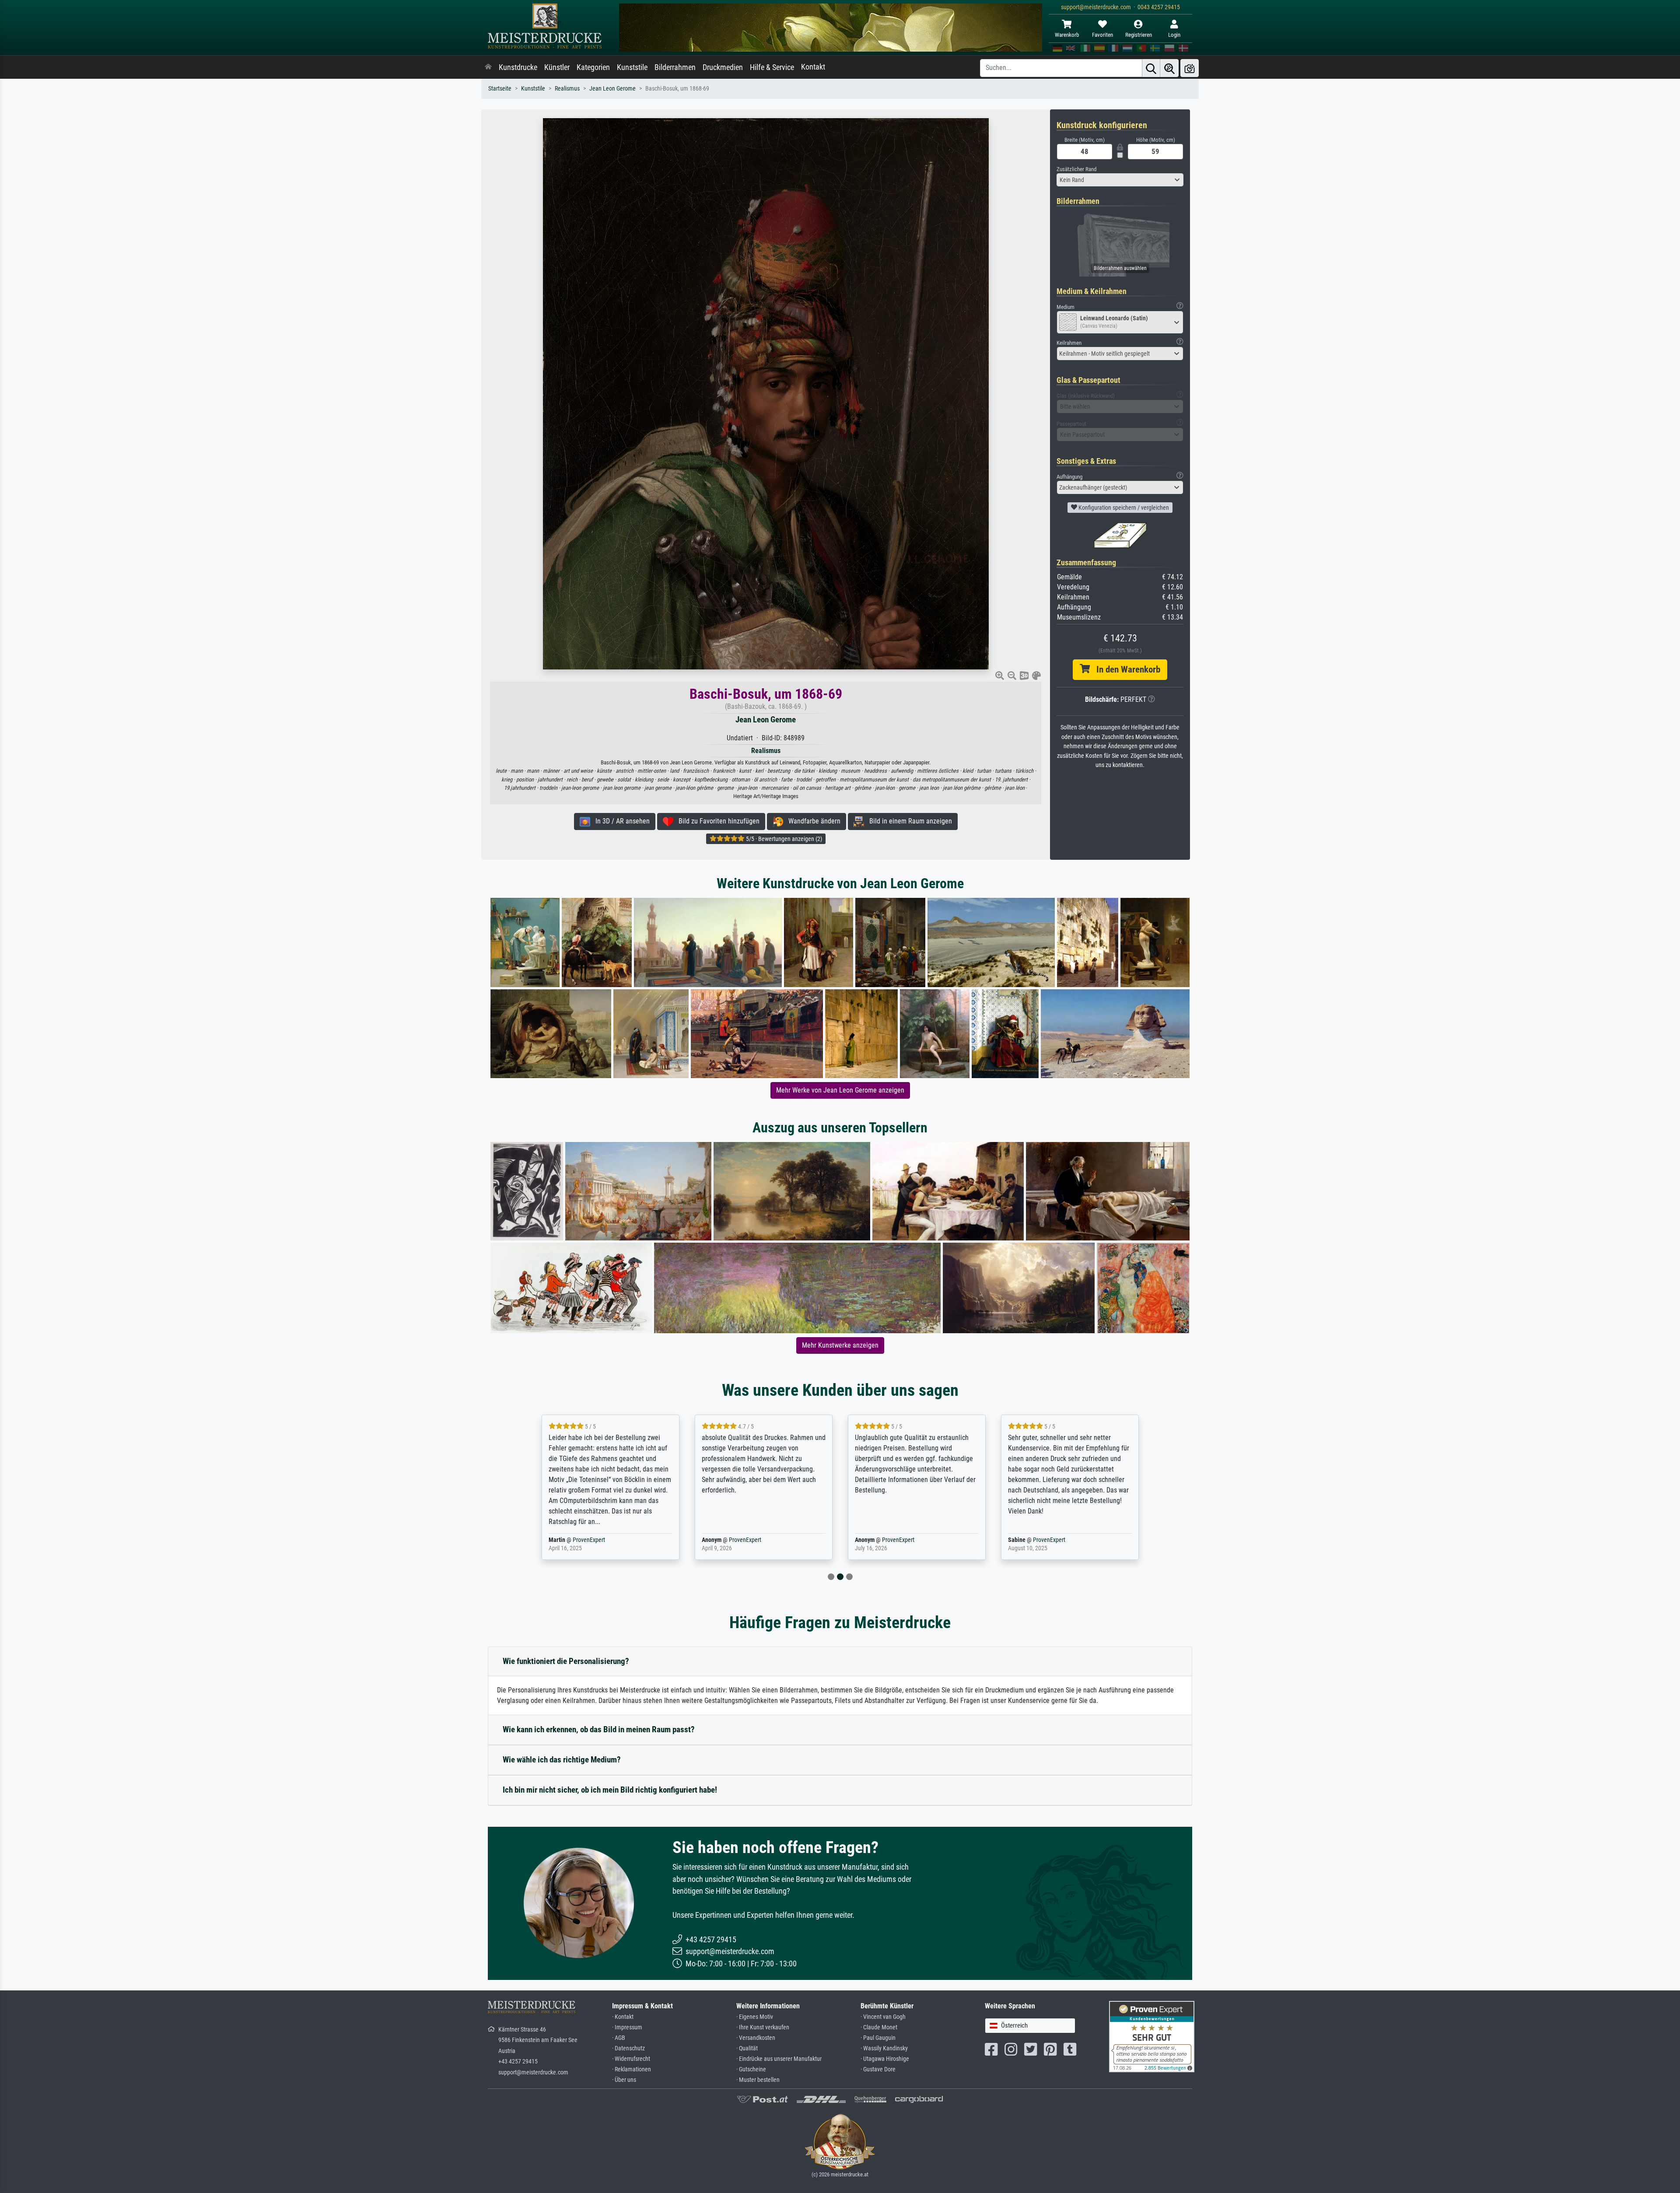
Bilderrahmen (675, 67)
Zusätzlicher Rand (1076, 169)
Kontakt (813, 67)
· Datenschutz (628, 2048)
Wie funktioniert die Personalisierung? (566, 1661)
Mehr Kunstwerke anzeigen (840, 1345)
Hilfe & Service (772, 67)
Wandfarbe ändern (812, 821)
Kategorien (593, 67)
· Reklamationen (632, 2069)
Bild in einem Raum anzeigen (908, 821)
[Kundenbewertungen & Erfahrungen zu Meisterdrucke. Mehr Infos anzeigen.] (1152, 2036)
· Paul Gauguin (878, 2038)
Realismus (567, 89)
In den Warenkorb (1125, 669)
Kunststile (632, 67)
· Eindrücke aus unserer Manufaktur (779, 2059)
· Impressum (627, 2027)
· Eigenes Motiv (755, 2017)
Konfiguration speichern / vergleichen (1123, 508)
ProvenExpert (583, 1540)
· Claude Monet (879, 2027)
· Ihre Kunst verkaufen (763, 2027)
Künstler (557, 67)
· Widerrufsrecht (631, 2059)
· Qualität (747, 2048)
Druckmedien (723, 67)
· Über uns (624, 2080)
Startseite (500, 89)
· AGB (619, 2038)
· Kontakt (623, 2017)
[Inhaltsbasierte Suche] (1169, 68)
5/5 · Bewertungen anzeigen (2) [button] (783, 839)
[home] (488, 67)
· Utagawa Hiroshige (885, 2059)
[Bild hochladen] (1190, 68)
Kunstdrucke (518, 67)
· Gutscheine (751, 2069)
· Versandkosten (756, 2038)
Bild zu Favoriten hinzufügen (716, 821)
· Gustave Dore (878, 2069)
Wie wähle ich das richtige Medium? (562, 1760)
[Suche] (1151, 68)
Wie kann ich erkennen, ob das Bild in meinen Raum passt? (599, 1729)
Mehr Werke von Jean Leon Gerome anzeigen (840, 1090)
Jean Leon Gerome (612, 89)
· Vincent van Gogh (883, 2017)
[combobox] (1120, 180)
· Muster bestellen (758, 2080)
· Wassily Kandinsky (884, 2048)
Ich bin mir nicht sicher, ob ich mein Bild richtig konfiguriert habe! (610, 1790)
